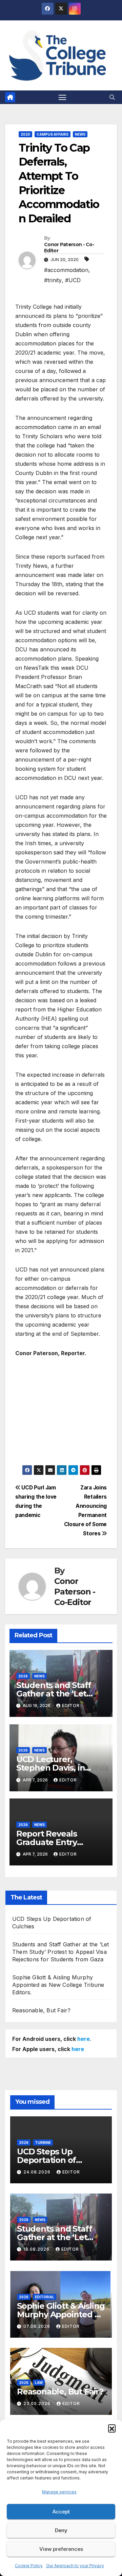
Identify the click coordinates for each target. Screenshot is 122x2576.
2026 (23, 1676)
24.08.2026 (38, 2172)
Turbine (43, 2143)
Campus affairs (53, 134)
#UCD (73, 280)
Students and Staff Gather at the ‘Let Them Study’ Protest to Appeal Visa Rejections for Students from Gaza (60, 1952)
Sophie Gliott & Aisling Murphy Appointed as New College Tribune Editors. (58, 1985)
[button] (112, 2428)
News (80, 134)
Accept (61, 2512)
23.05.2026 (38, 2403)
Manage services (59, 2492)
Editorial (45, 2297)
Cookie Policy (29, 2566)
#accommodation (66, 270)
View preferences (61, 2549)
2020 (25, 134)
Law (39, 2383)
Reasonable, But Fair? (41, 2010)
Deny (61, 2530)
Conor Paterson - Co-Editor (69, 248)
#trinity (53, 280)
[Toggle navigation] (62, 97)
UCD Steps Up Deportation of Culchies (46, 2160)
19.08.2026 (37, 2249)
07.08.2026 (37, 2326)
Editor (71, 1705)
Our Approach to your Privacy (75, 2566)
